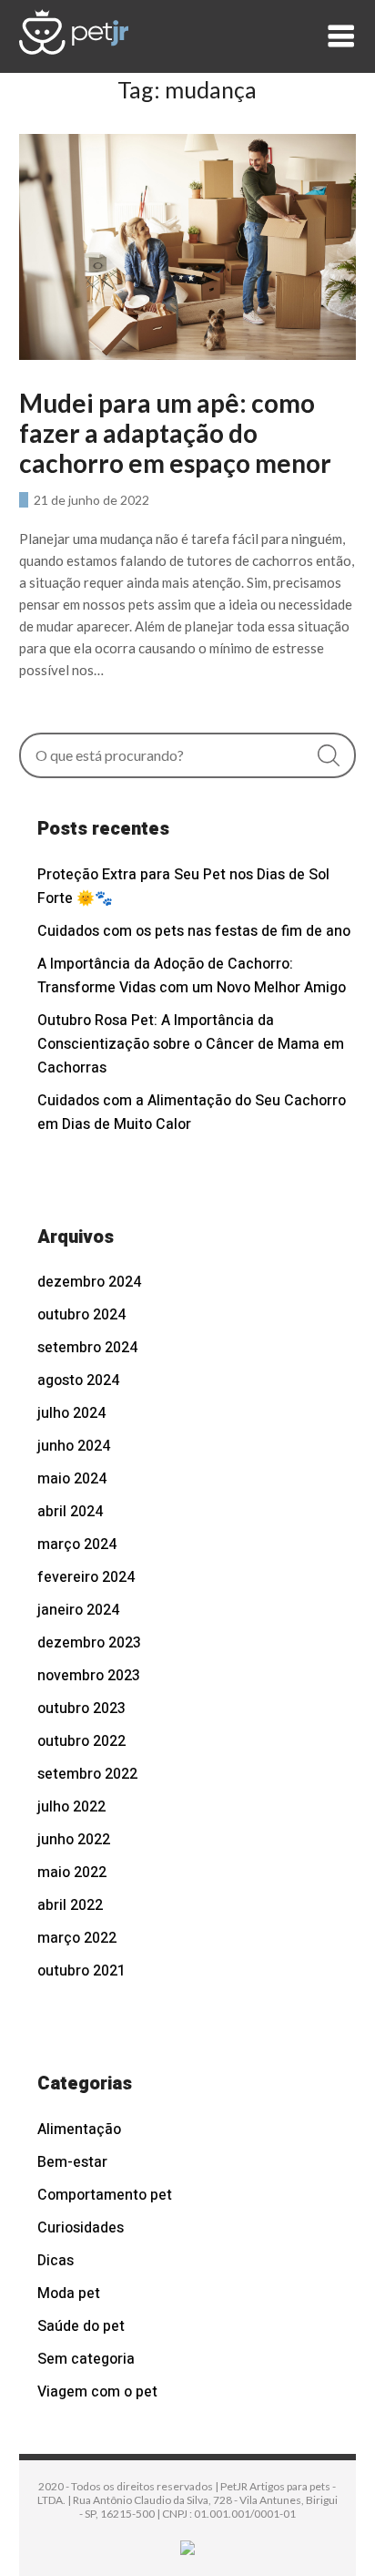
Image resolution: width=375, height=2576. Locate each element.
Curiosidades (81, 2228)
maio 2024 (72, 1479)
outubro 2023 (81, 1709)
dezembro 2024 (89, 1282)
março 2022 (77, 1938)
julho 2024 (71, 1413)
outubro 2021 (81, 1971)
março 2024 (77, 1545)
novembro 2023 (89, 1676)
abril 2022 (70, 1905)
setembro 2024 (87, 1348)
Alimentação (79, 2130)
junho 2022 (74, 1840)
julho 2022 (71, 1807)
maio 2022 (72, 1873)
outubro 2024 (81, 1315)
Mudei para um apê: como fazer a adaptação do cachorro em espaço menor (175, 433)
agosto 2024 (78, 1380)
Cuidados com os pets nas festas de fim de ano (194, 931)
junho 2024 (74, 1446)
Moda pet (69, 2294)
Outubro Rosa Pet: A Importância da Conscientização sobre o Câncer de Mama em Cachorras (191, 1044)
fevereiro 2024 (86, 1577)
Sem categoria (86, 2359)
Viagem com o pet (97, 2392)
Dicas (56, 2261)
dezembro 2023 (89, 1643)
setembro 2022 (87, 1774)
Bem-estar (72, 2162)
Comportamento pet (105, 2195)
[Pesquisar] (329, 755)
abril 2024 (70, 1512)
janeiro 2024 (78, 1610)
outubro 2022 (81, 1741)
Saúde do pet (81, 2326)
